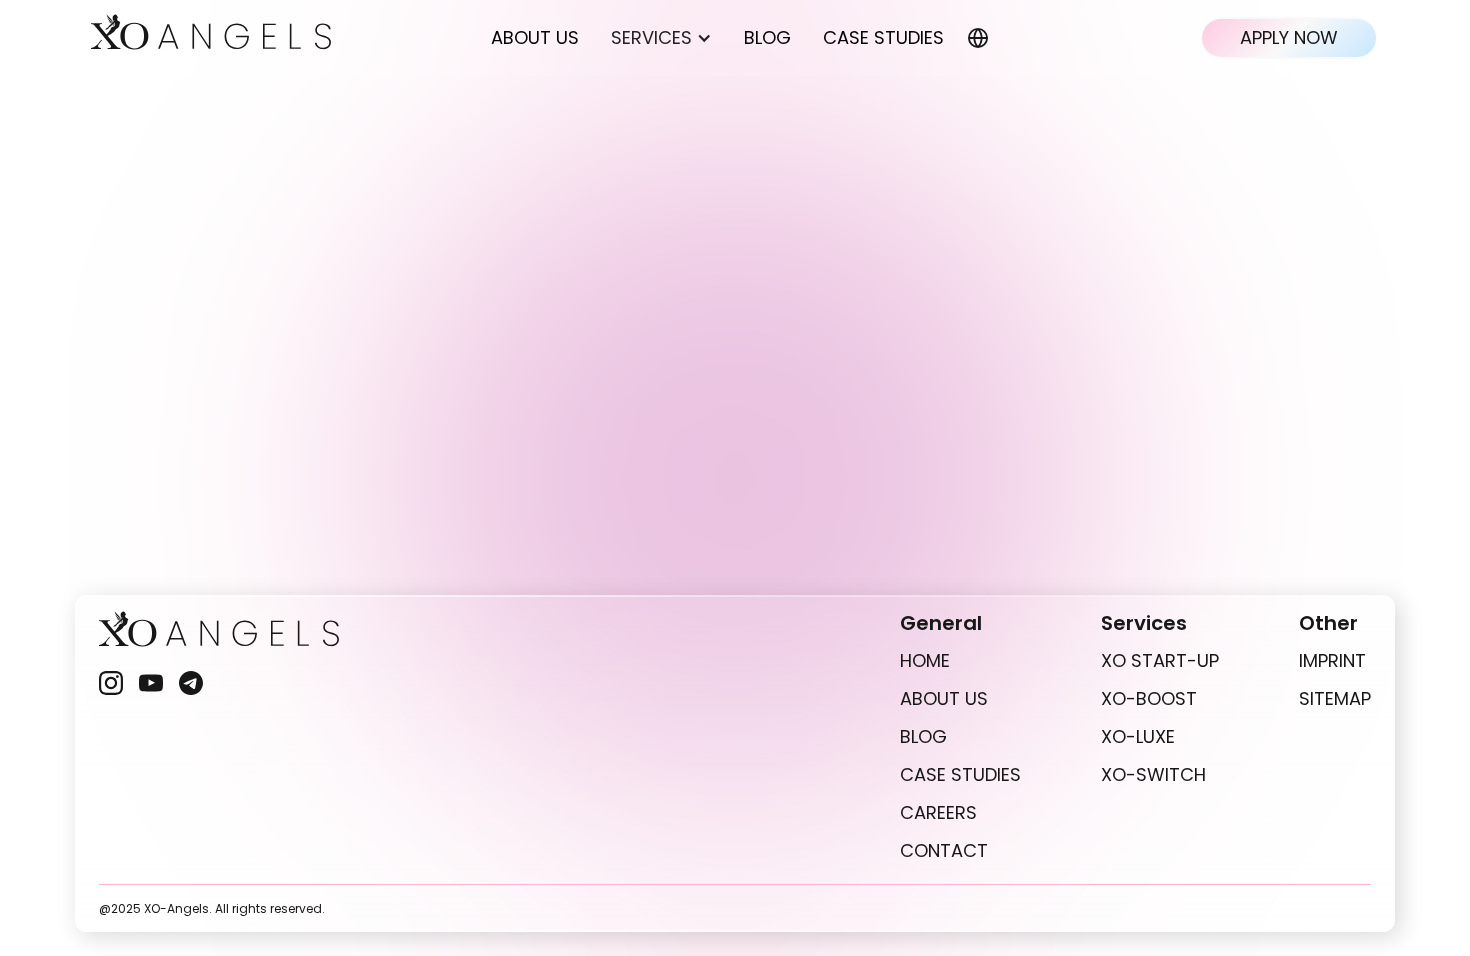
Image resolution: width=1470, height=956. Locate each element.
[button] (661, 38)
